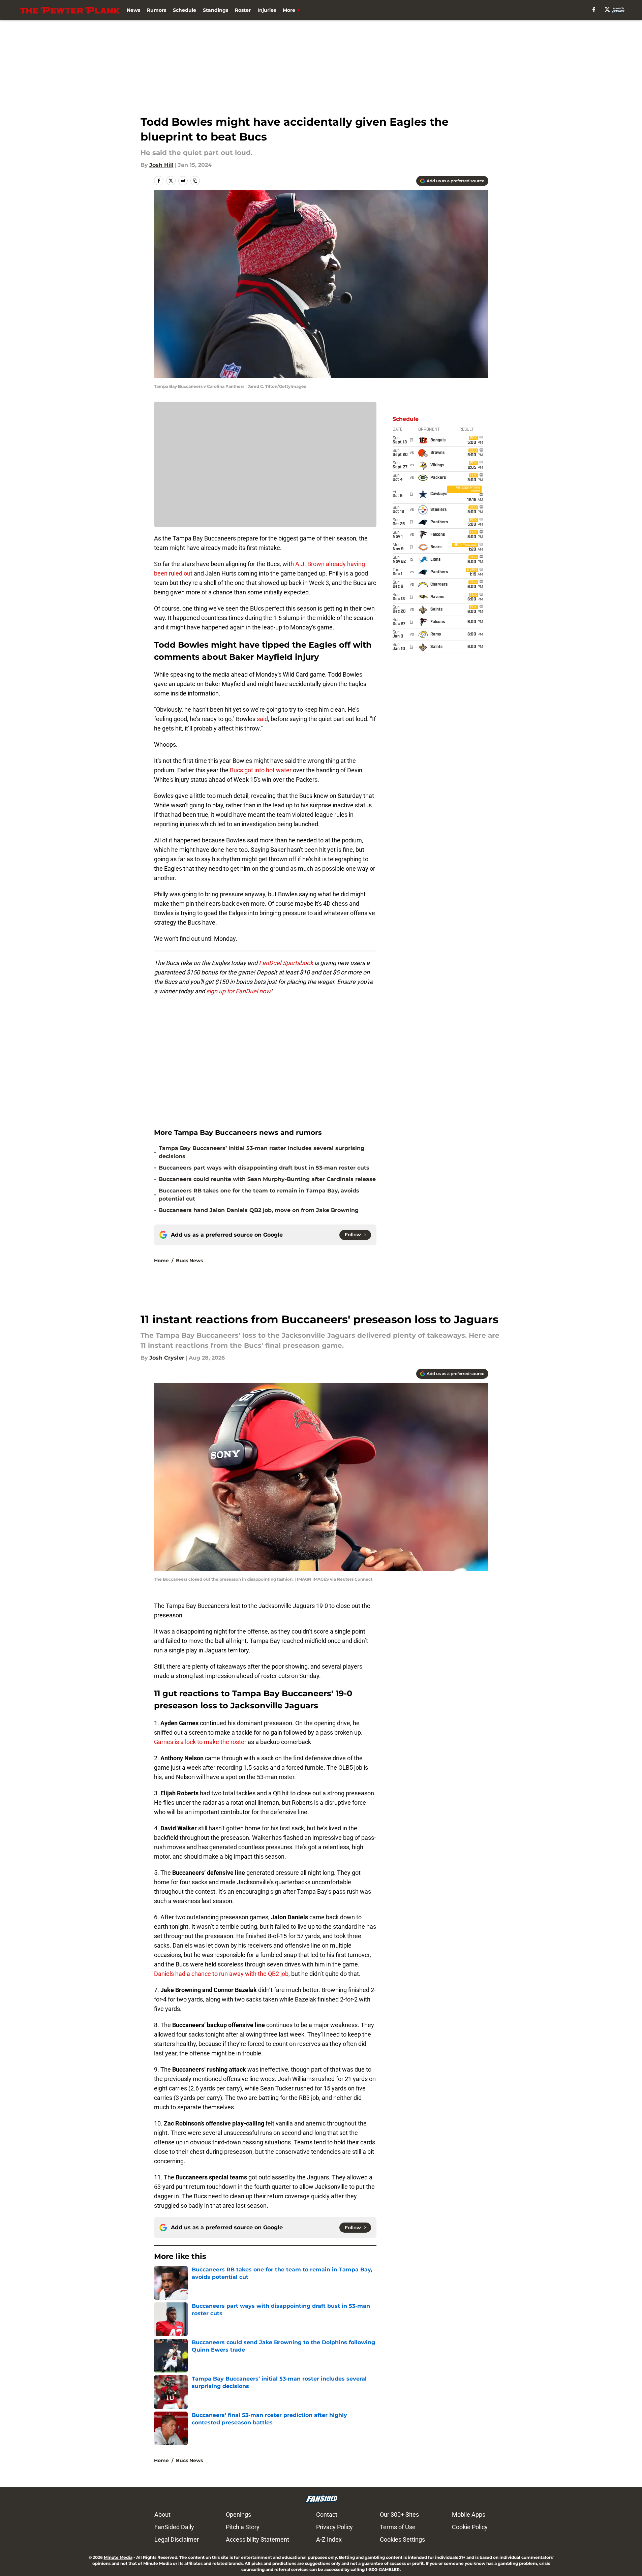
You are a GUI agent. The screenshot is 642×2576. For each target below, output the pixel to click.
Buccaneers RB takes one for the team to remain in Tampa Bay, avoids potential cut (259, 1195)
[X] (607, 9)
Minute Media (118, 2557)
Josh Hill (161, 165)
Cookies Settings (402, 2539)
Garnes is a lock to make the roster (200, 1742)
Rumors (157, 10)
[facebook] (594, 9)
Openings (238, 2515)
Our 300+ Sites (399, 2515)
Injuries (267, 10)
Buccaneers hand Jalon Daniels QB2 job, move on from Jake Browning (259, 1210)
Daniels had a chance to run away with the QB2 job (221, 1974)
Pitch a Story (243, 2527)
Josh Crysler (167, 1358)
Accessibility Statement (257, 2539)
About (162, 2515)
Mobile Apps (469, 2515)
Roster (243, 10)
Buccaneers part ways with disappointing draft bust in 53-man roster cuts (264, 1168)
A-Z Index (329, 2539)
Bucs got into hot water (261, 770)
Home (161, 1261)
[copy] (195, 181)
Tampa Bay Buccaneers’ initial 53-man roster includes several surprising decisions (262, 1152)
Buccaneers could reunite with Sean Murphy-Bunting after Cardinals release (267, 1179)
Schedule (185, 10)
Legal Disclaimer (177, 2539)
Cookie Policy (470, 2527)
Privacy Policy (334, 2527)
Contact (327, 2515)
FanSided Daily (174, 2527)
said (262, 719)
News (133, 10)
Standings (216, 10)
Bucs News (189, 1261)
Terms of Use (398, 2527)
